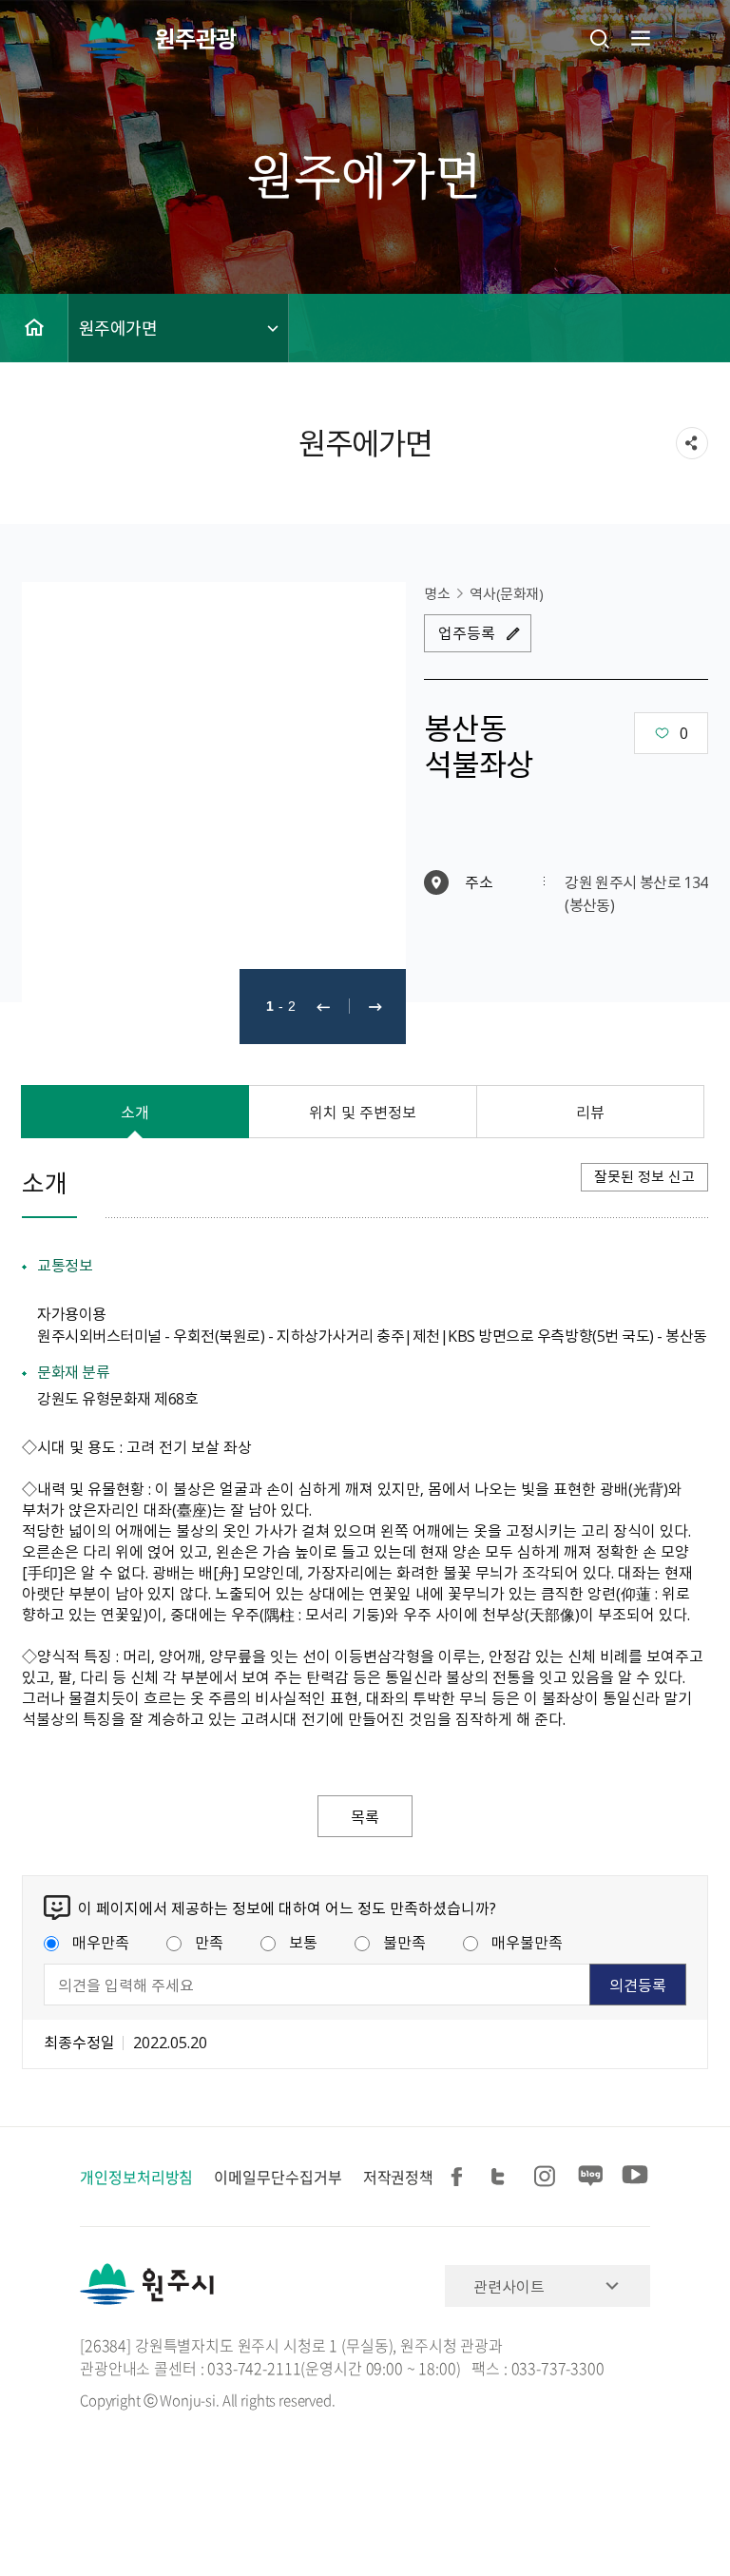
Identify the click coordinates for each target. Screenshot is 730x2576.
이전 (323, 1007)
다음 (375, 1007)
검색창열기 (600, 38)
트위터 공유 (504, 2177)
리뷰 (590, 1112)
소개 (135, 1112)
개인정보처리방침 (136, 2177)
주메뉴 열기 (639, 38)
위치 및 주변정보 (363, 1112)
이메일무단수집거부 (278, 2177)
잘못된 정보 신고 (644, 1176)
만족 (209, 1942)
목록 (365, 1816)
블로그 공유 (591, 2177)
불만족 (404, 1942)
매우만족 (101, 1942)
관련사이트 (509, 2286)
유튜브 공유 (635, 2177)
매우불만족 (527, 1942)
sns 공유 (692, 443)
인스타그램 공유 (547, 2177)
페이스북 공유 (460, 2177)
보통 (303, 1942)
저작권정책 (399, 2177)
